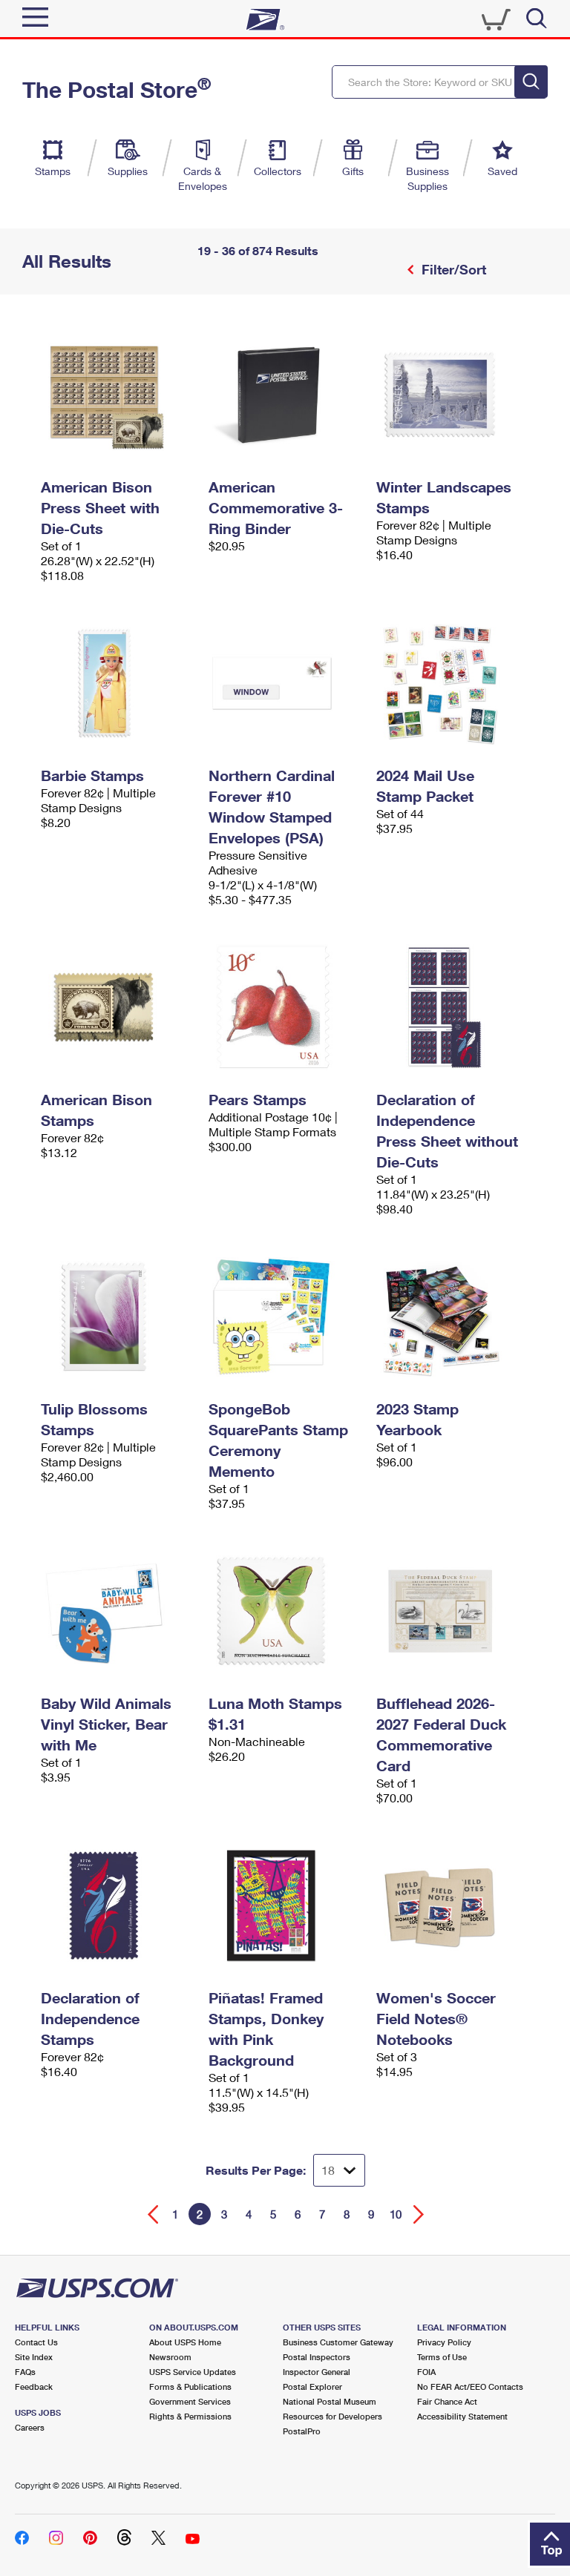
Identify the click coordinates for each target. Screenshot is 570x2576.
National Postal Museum (330, 2401)
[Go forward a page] (419, 2214)
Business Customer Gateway (338, 2342)
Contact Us (36, 2342)
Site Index (34, 2357)
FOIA (426, 2372)
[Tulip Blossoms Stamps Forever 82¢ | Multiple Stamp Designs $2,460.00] (117, 1317)
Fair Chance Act (447, 2401)
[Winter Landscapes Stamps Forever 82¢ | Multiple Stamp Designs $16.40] (453, 395)
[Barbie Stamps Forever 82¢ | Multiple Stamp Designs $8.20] (117, 683)
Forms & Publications (190, 2386)
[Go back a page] (153, 2214)
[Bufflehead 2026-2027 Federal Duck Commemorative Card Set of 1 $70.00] (453, 1611)
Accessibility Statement (462, 2416)
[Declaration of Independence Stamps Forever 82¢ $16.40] (117, 1905)
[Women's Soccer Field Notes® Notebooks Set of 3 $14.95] (453, 1905)
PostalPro (302, 2431)
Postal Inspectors (317, 2357)
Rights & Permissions (190, 2416)
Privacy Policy (444, 2342)
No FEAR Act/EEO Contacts (470, 2386)
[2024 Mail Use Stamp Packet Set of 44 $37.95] (453, 683)
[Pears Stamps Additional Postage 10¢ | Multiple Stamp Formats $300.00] (285, 1007)
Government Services (190, 2401)
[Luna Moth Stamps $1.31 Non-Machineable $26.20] (285, 1611)
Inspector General (317, 2372)
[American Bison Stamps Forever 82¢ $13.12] (117, 1007)
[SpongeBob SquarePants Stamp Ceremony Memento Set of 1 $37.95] (285, 1317)
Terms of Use (442, 2357)
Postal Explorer (312, 2386)
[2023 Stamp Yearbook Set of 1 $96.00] (453, 1317)
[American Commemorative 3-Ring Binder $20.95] (285, 395)
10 (396, 2214)
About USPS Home (185, 2342)
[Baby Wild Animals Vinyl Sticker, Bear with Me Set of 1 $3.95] (117, 1611)
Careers (30, 2427)
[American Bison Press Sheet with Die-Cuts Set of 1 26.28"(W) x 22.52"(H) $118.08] (117, 395)
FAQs (25, 2372)
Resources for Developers (332, 2416)
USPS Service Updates (193, 2372)
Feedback (34, 2386)
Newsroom (170, 2357)
